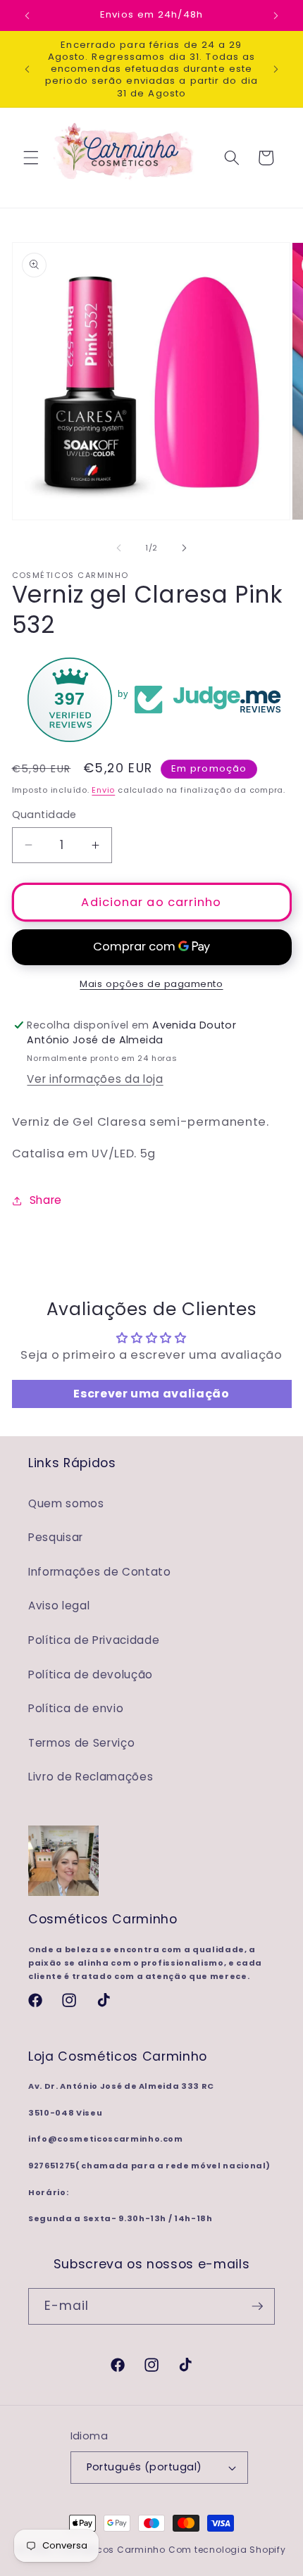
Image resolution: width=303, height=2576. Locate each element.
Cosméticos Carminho (111, 2550)
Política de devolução (91, 1675)
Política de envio (76, 1708)
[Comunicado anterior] (27, 15)
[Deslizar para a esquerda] (119, 548)
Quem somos (66, 1503)
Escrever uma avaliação (151, 1394)
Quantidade (44, 815)
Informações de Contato (100, 1572)
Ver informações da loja (95, 1079)
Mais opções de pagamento (151, 984)
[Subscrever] (257, 2306)
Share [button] (46, 1200)
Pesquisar (56, 1537)
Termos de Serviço (81, 1743)
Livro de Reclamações (91, 1777)
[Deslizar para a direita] (184, 548)
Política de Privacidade (94, 1640)
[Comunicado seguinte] (276, 15)
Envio (103, 790)
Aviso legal (59, 1606)
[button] (31, 158)
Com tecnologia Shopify (227, 2550)
